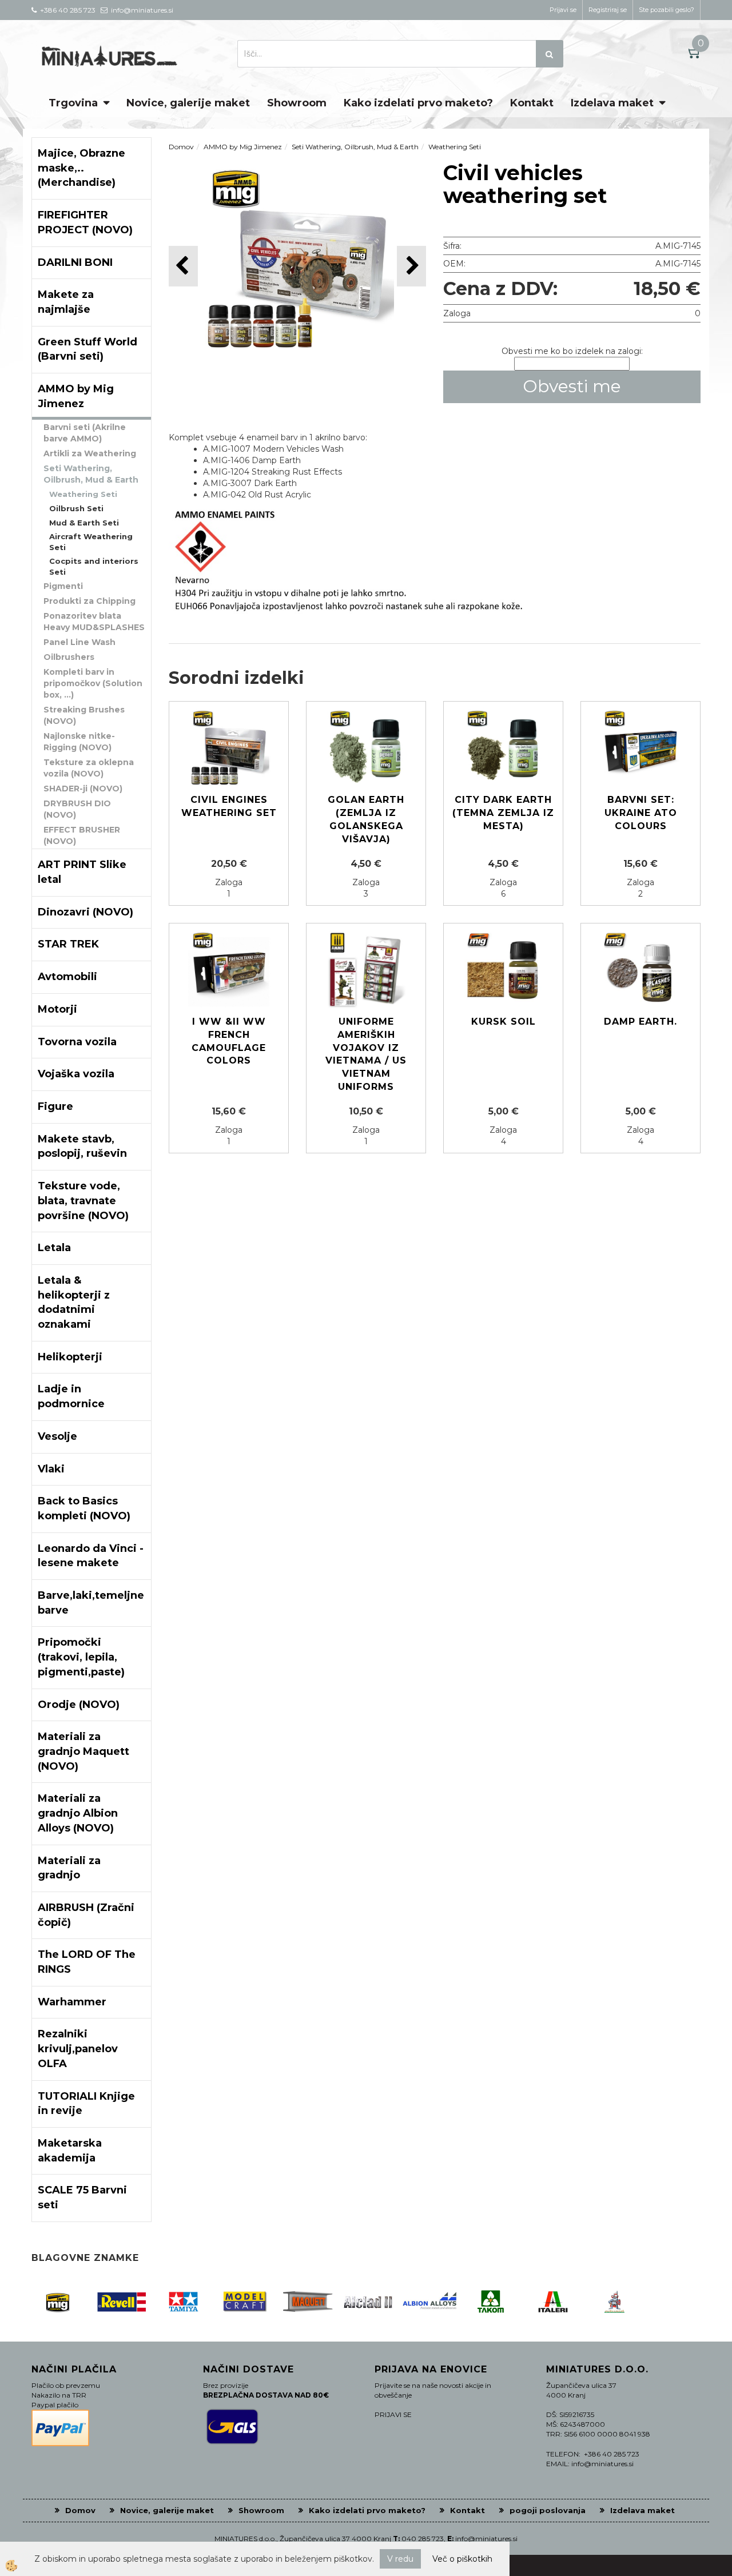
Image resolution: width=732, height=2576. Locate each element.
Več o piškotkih (462, 2559)
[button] (411, 266)
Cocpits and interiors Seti (94, 566)
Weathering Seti (83, 494)
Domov (181, 147)
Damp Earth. (640, 1022)
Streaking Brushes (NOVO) (84, 715)
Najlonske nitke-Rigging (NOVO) (79, 742)
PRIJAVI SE (393, 2414)
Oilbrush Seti (76, 508)
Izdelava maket (612, 103)
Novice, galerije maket (188, 103)
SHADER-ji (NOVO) (83, 789)
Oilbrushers (69, 657)
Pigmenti (63, 586)
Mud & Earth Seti (84, 523)
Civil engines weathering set (229, 806)
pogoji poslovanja (548, 2510)
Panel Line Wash (79, 642)
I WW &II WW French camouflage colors (229, 1041)
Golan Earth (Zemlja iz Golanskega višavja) (366, 819)
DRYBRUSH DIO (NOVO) (77, 809)
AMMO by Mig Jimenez (243, 147)
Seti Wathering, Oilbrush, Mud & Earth (91, 474)
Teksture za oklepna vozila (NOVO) (89, 768)
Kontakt (532, 103)
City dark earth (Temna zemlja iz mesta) (503, 813)
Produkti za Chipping (89, 601)
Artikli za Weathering (90, 453)
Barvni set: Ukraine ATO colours (641, 813)
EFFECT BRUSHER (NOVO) (82, 835)
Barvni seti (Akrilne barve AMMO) (85, 433)
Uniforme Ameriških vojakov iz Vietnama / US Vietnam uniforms (366, 1054)
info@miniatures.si (486, 2539)
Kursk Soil (504, 1022)
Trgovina (73, 103)
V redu (400, 2559)
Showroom (297, 103)
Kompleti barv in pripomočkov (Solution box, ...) (93, 683)
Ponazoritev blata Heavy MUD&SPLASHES (94, 622)
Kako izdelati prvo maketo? (418, 103)
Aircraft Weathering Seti (91, 542)
